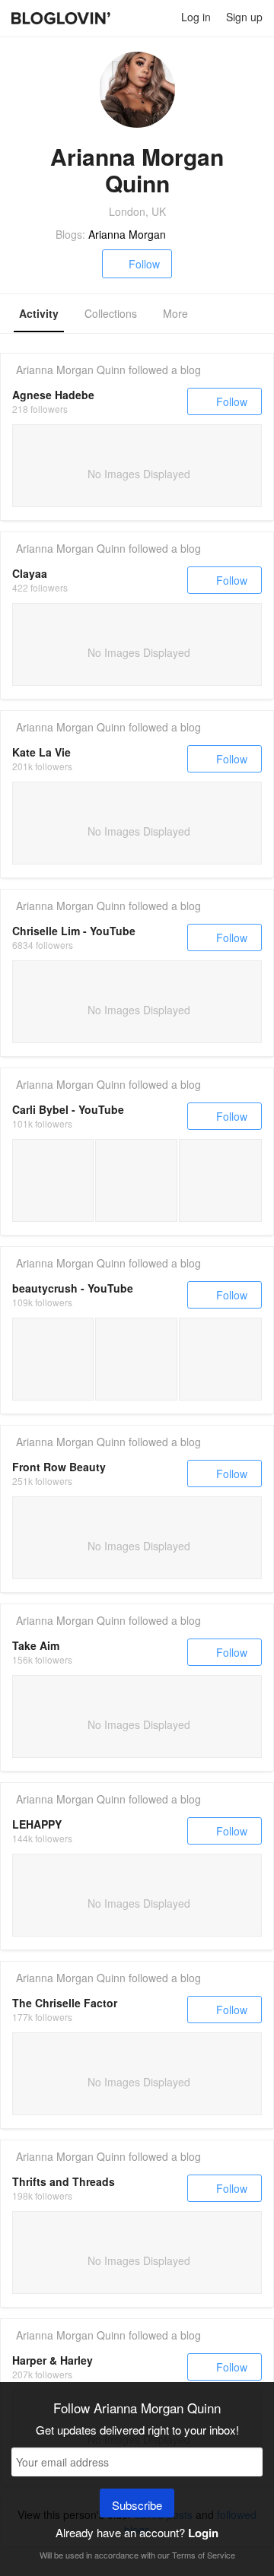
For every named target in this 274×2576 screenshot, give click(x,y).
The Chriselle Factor (65, 2003)
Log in (196, 17)
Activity (39, 313)
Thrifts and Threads (64, 2181)
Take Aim (36, 1645)
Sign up (244, 17)
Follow (144, 264)
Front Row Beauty (59, 1467)
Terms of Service (204, 2555)
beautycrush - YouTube (73, 1288)
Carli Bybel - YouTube (68, 1109)
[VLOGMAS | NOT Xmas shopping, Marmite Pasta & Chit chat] (136, 1359)
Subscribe (137, 2505)
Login (203, 2533)
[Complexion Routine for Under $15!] (53, 1180)
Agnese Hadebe (53, 395)
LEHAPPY (37, 1824)
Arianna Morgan (127, 234)
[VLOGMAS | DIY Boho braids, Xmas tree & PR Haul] (220, 1359)
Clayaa (30, 573)
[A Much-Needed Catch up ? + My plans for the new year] (53, 1359)
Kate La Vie (41, 752)
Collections (111, 313)
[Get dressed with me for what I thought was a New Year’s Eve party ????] (220, 1180)
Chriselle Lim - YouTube (74, 931)
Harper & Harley (53, 2360)
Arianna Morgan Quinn (71, 370)
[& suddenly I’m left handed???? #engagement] (136, 1180)
